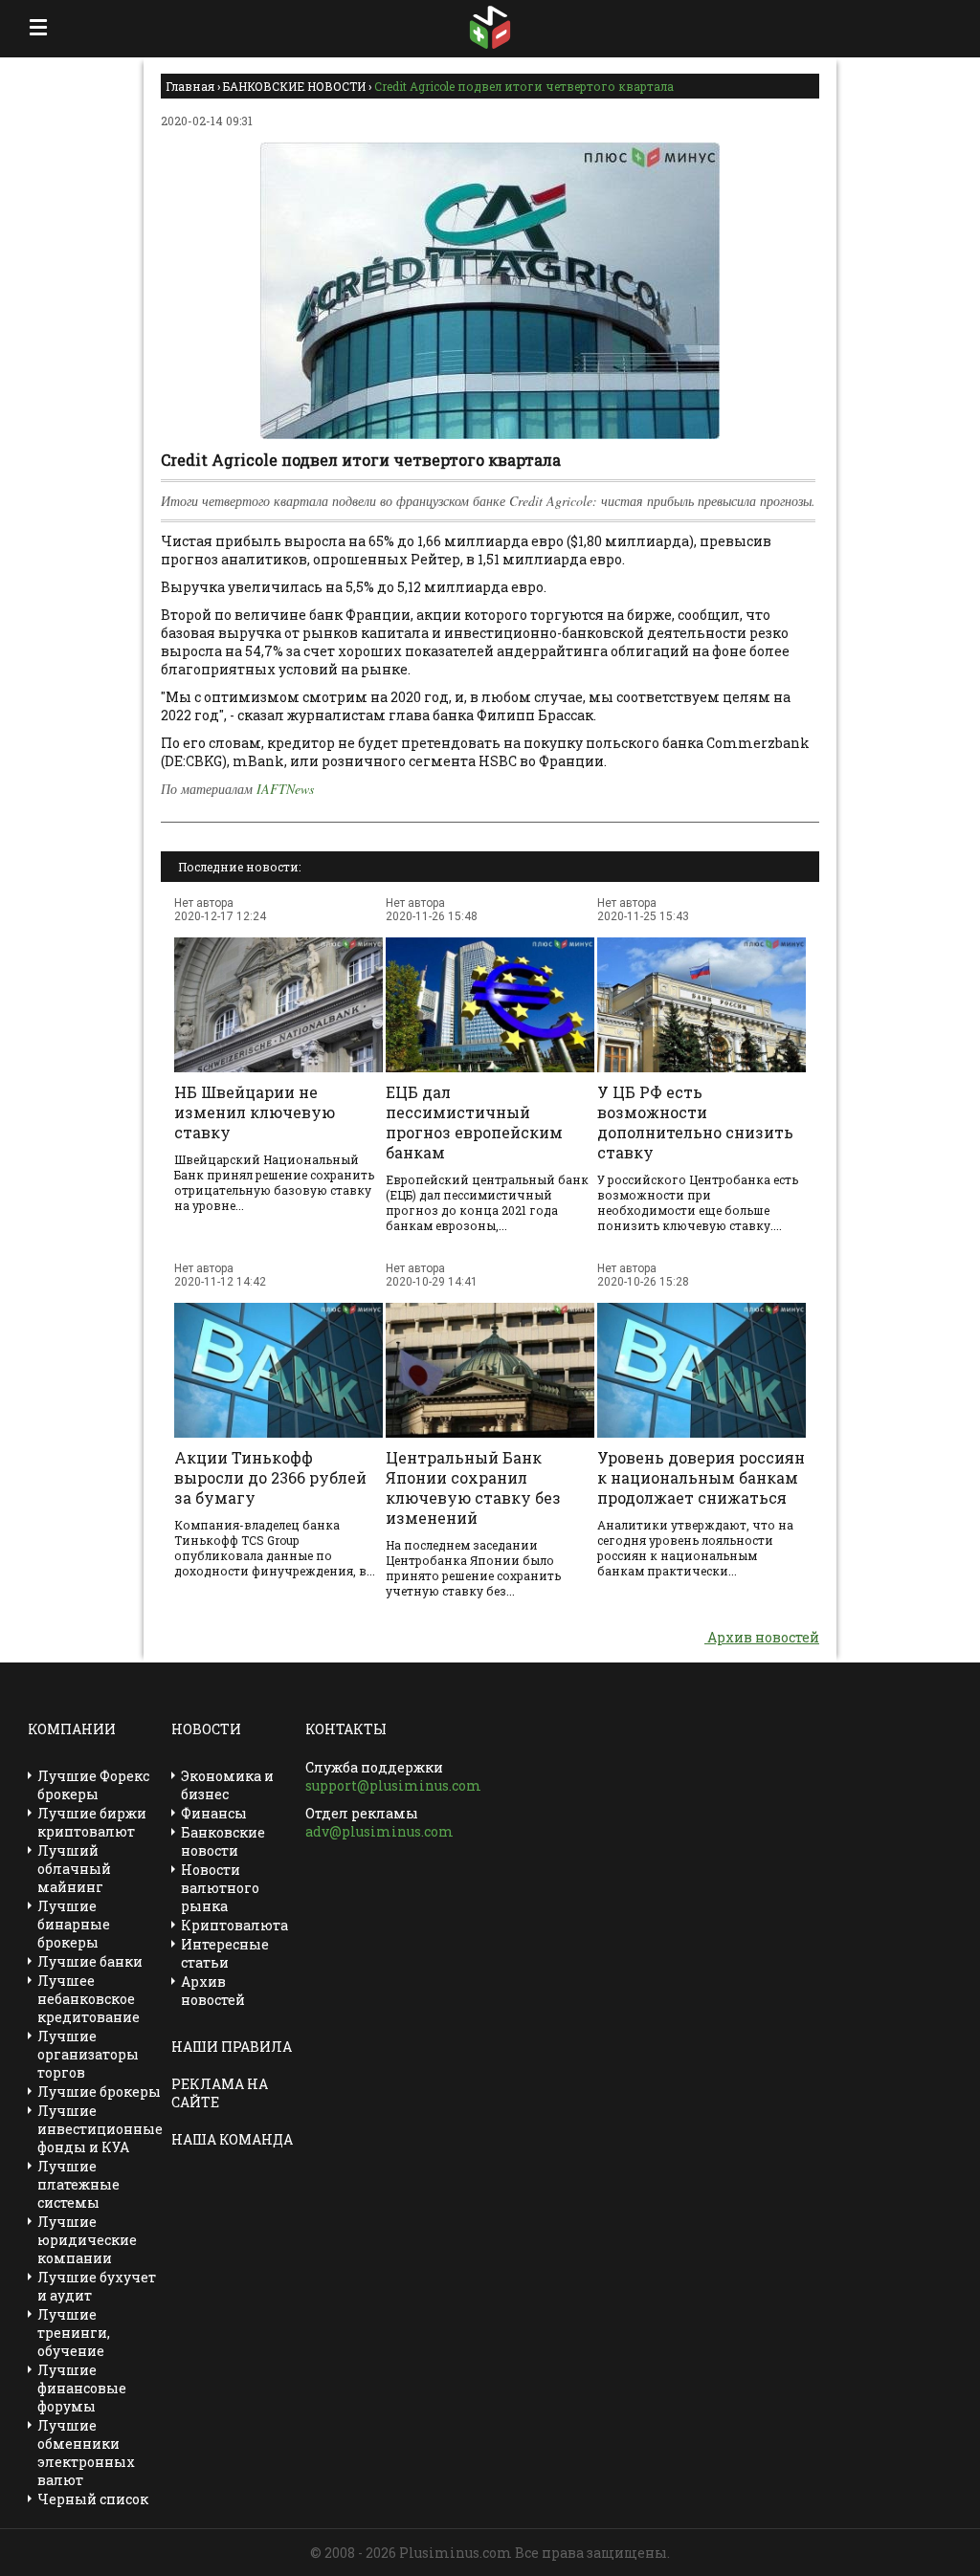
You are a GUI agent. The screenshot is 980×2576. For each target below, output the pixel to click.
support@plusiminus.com (393, 1785)
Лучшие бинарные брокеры (74, 1924)
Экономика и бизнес (227, 1785)
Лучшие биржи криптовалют (92, 1822)
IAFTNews (285, 789)
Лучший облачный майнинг (74, 1869)
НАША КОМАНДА (232, 2139)
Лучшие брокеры (99, 2092)
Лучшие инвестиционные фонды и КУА (100, 2129)
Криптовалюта (234, 1925)
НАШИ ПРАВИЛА (232, 2047)
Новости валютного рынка (220, 1888)
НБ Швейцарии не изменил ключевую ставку (255, 1112)
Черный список (93, 2499)
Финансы (214, 1813)
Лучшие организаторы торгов (88, 2054)
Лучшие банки (90, 1961)
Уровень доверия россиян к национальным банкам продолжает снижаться (701, 1477)
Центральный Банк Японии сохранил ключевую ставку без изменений (473, 1487)
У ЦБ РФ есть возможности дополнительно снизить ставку (695, 1122)
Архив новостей (762, 1637)
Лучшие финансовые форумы (82, 2388)
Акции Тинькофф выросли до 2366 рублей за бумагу (270, 1477)
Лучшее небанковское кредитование (89, 1999)
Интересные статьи (225, 1953)
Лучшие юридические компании (87, 2240)
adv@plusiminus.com (379, 1831)
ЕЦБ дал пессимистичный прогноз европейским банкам (474, 1122)
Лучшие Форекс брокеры (93, 1785)
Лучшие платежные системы (78, 2184)
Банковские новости (223, 1841)
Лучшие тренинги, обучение (74, 2333)
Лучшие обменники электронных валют (86, 2453)
